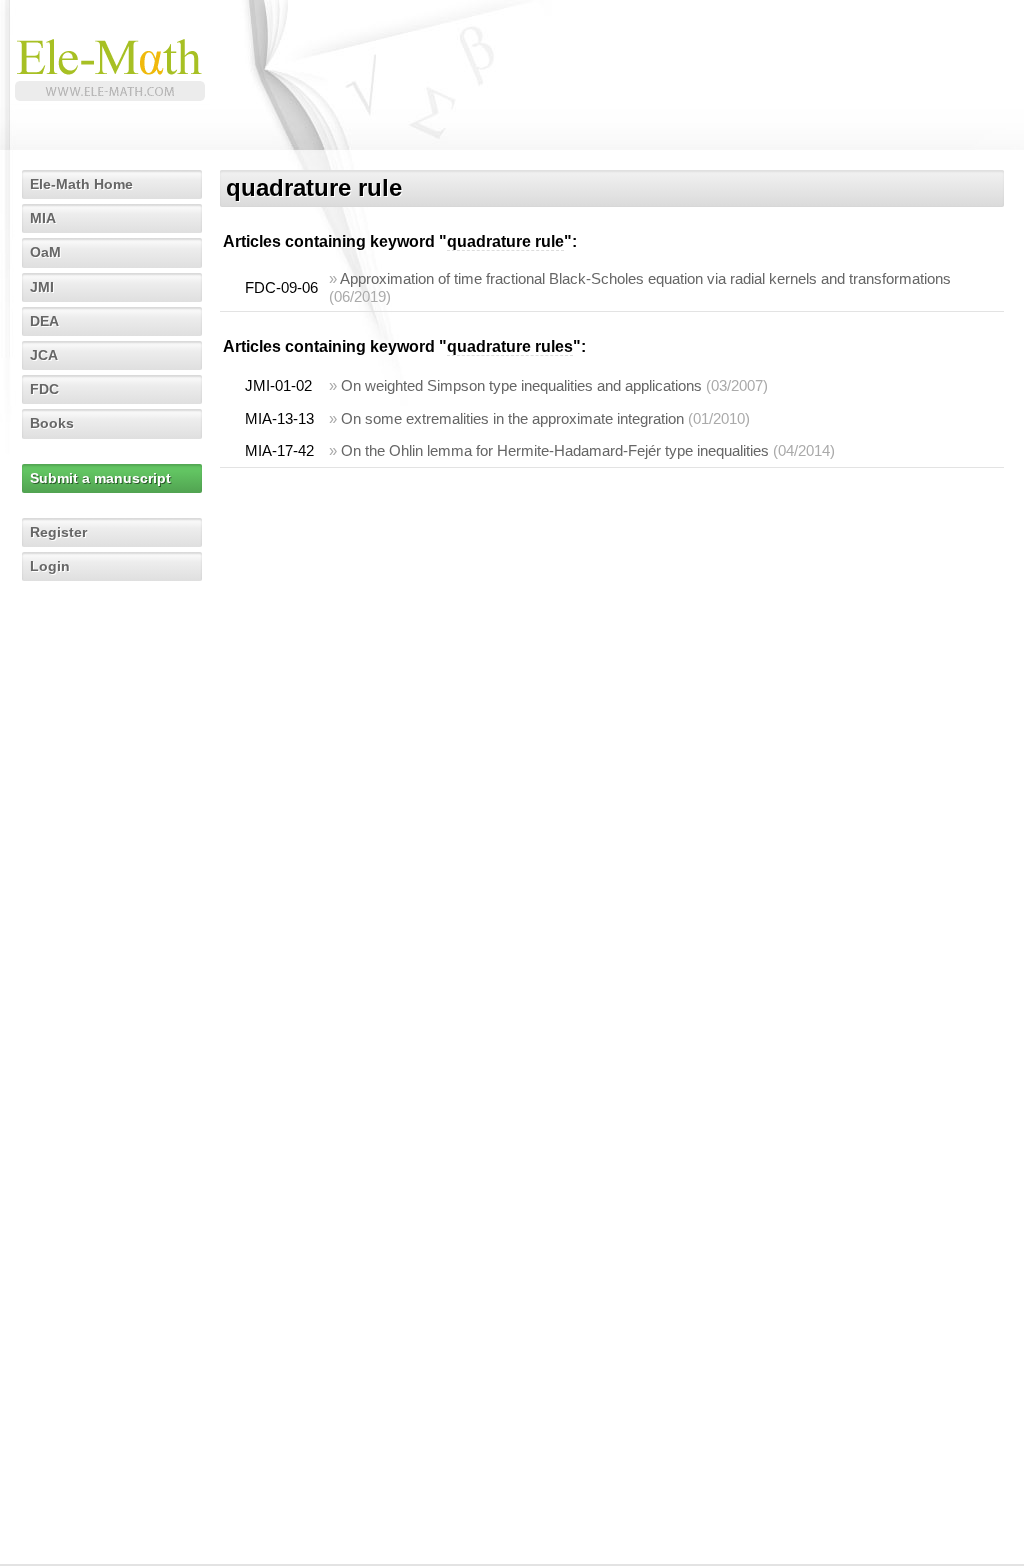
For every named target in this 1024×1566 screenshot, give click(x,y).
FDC (44, 389)
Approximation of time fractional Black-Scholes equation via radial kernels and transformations (645, 278)
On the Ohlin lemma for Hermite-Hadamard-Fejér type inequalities (555, 450)
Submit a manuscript (100, 478)
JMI (42, 287)
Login (50, 566)
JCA (44, 355)
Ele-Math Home (81, 184)
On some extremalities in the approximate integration (512, 418)
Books (52, 423)
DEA (44, 321)
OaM (45, 252)
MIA (43, 218)
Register (58, 532)
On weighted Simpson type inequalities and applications (521, 385)
